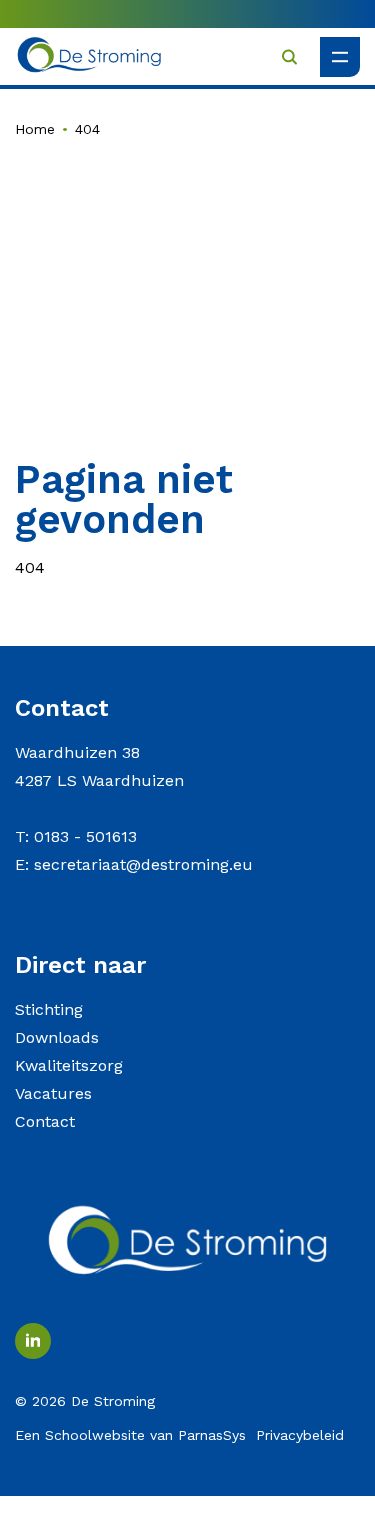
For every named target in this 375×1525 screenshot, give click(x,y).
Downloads (57, 1037)
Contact (45, 1121)
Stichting (49, 1009)
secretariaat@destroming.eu (143, 864)
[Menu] (340, 57)
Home (35, 129)
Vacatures (53, 1093)
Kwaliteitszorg (69, 1065)
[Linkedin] (33, 1341)
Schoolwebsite (95, 1435)
